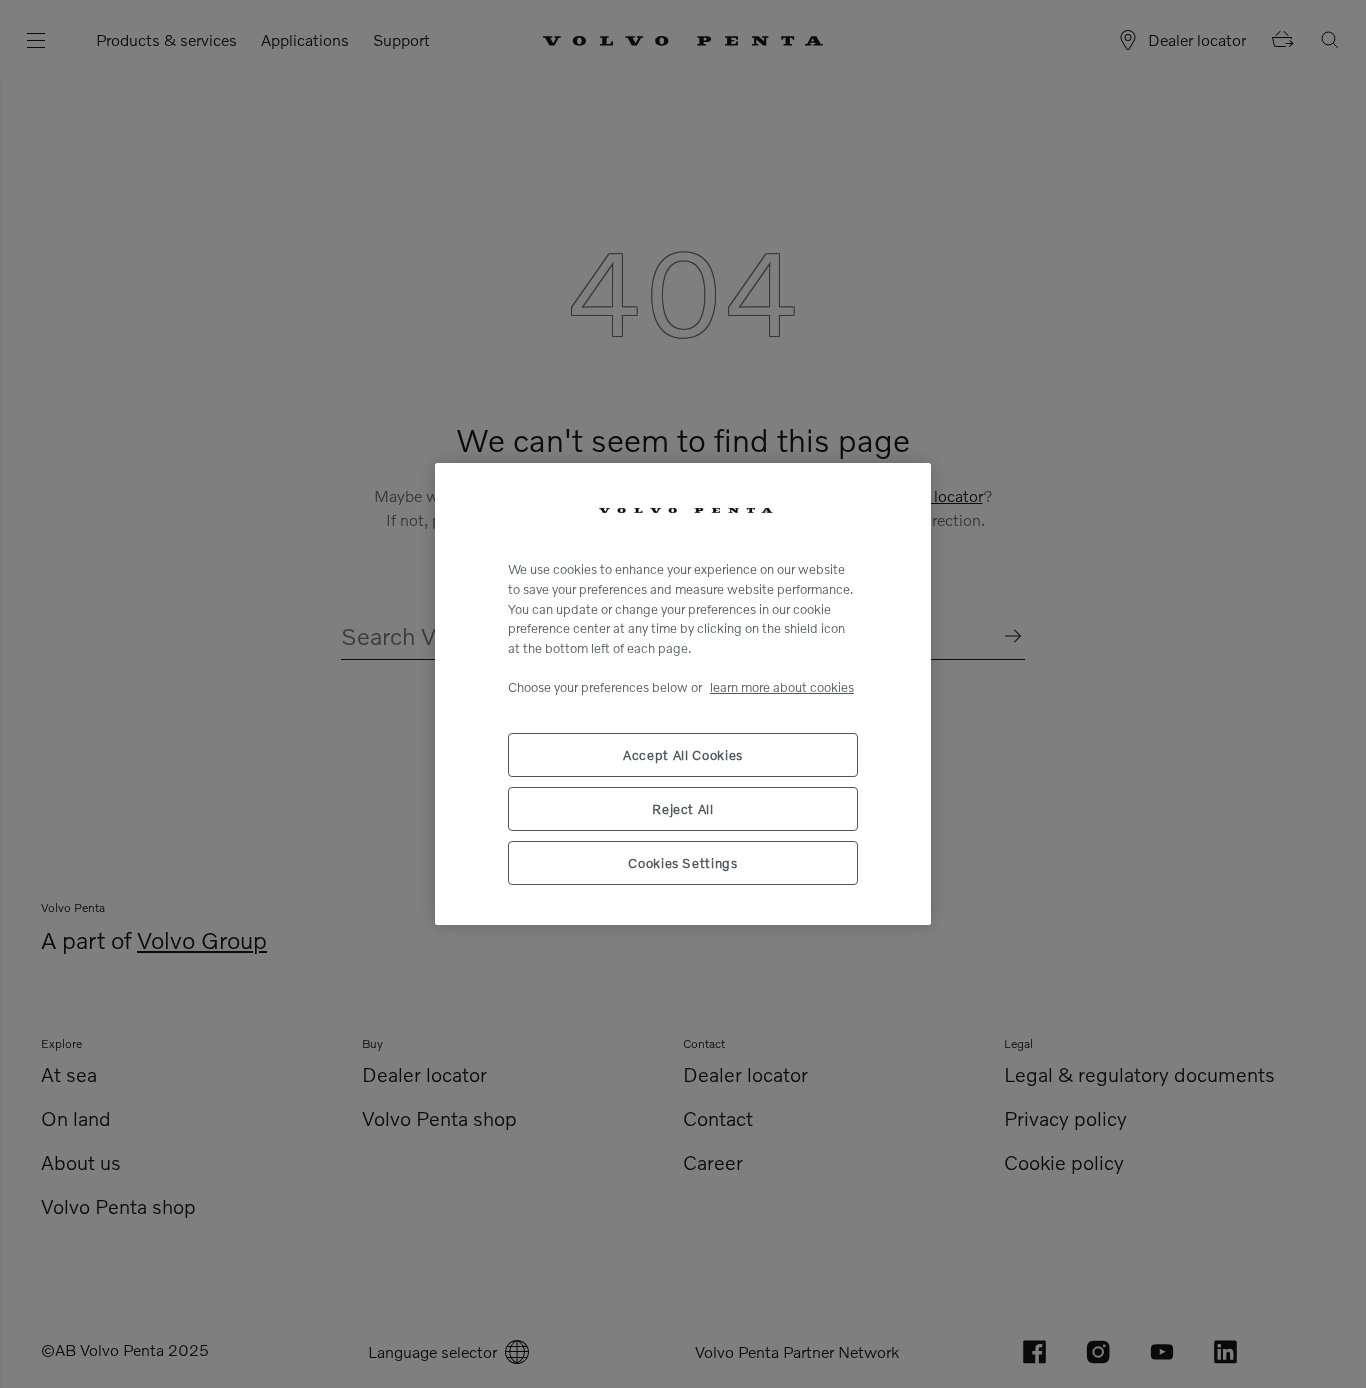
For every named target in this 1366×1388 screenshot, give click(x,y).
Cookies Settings (683, 863)
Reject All (683, 809)
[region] (683, 694)
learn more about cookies (782, 687)
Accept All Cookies (683, 755)
